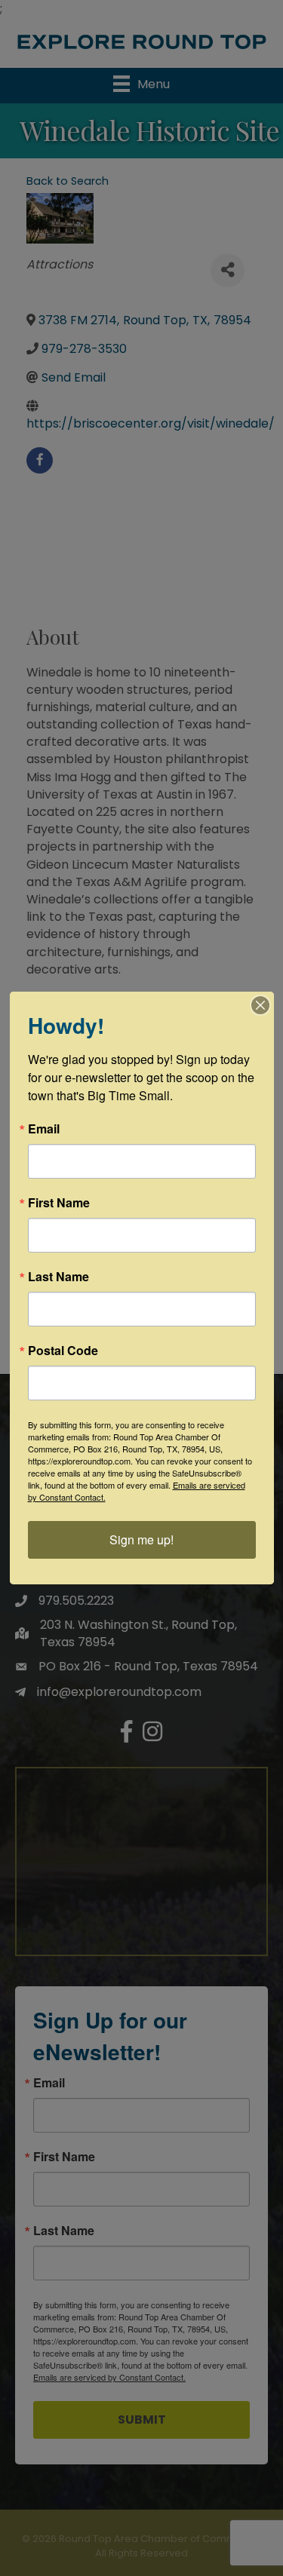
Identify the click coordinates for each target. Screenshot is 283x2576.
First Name (59, 1203)
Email (44, 1129)
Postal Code (63, 1351)
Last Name (58, 1277)
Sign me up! (141, 1539)
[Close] (260, 1005)
